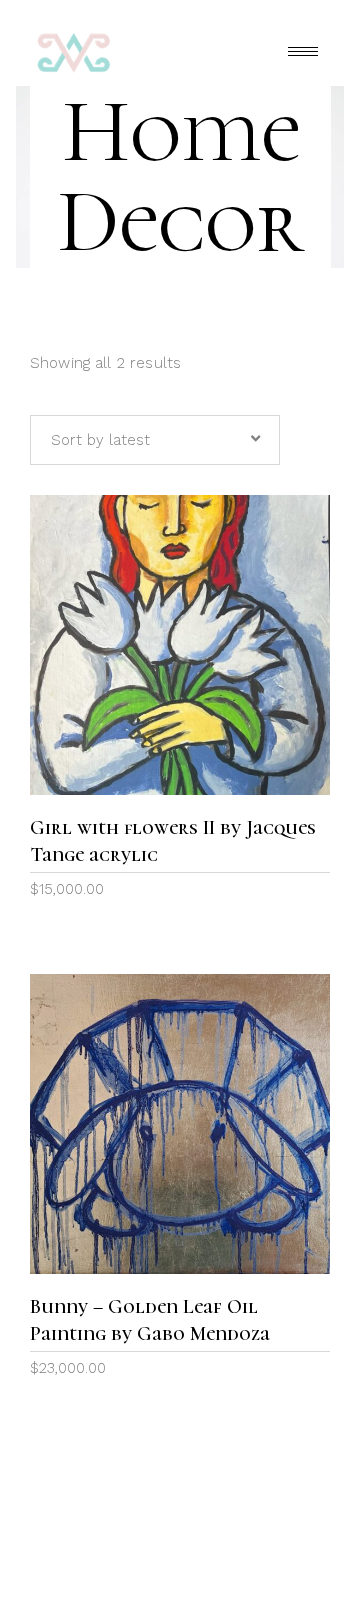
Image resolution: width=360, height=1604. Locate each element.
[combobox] (155, 440)
